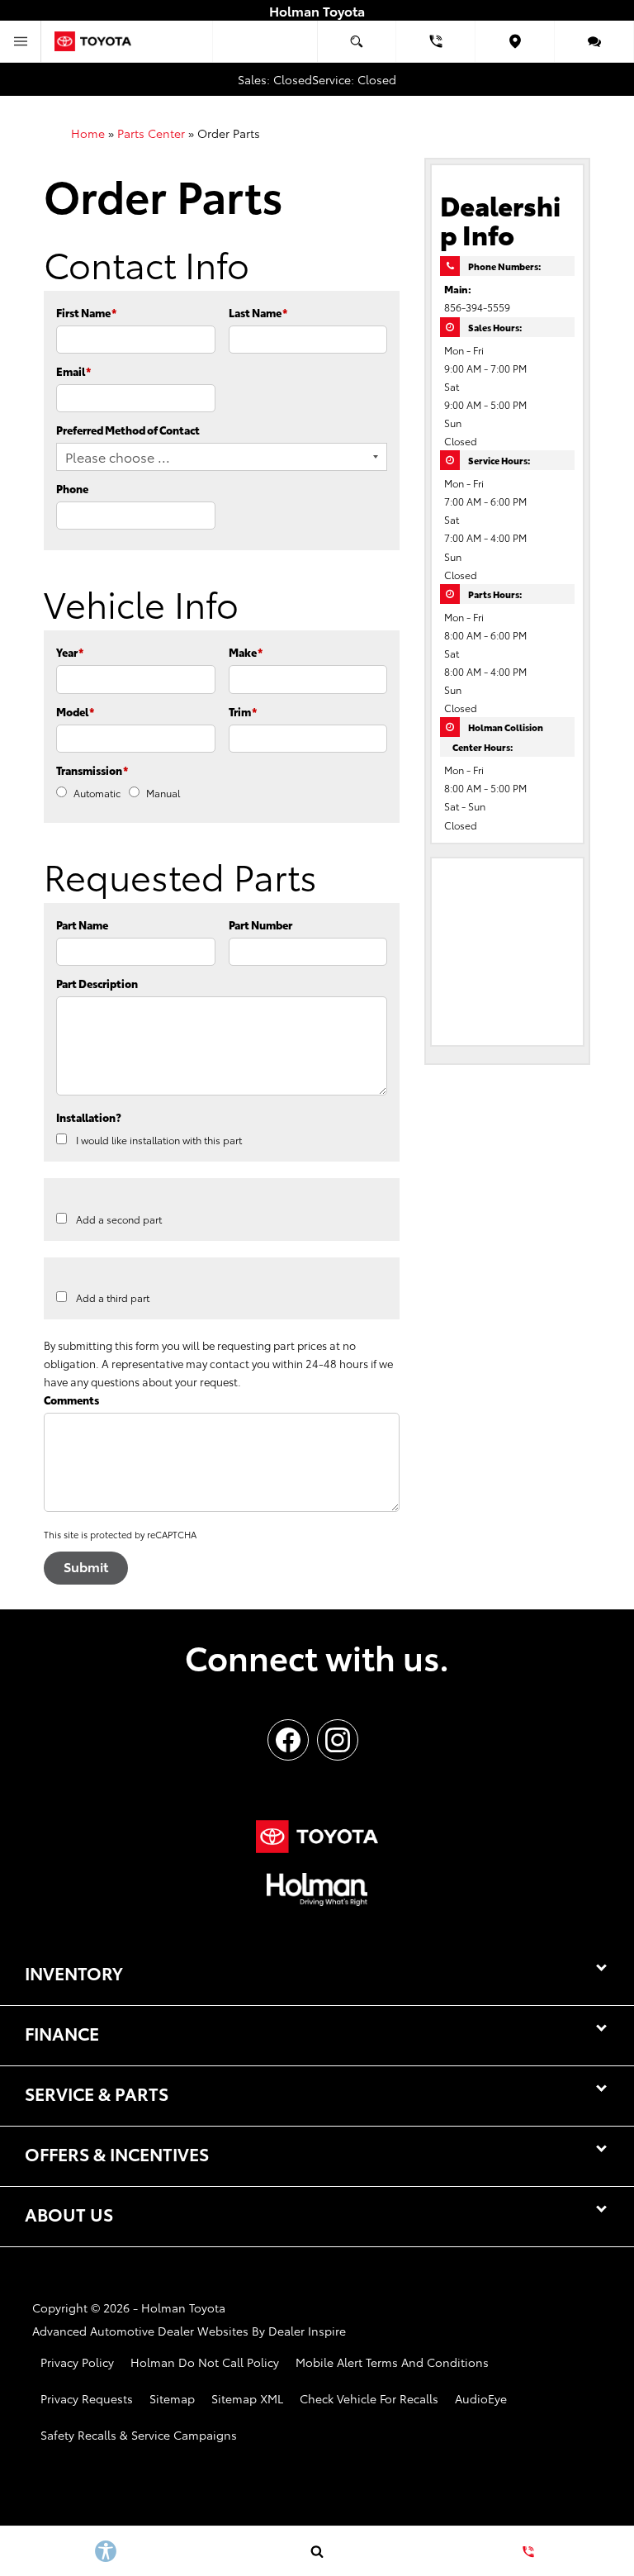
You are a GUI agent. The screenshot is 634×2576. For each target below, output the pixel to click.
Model (75, 711)
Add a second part (119, 1219)
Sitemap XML (247, 2398)
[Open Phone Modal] (436, 41)
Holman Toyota (183, 2307)
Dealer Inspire (307, 2331)
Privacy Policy (77, 2362)
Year (70, 652)
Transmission (92, 770)
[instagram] (338, 1740)
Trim (243, 711)
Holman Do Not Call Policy (205, 2362)
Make (246, 652)
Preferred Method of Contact (128, 430)
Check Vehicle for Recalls (369, 2398)
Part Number (260, 924)
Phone (72, 488)
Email (73, 371)
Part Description (97, 983)
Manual (163, 793)
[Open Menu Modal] (21, 41)
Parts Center (151, 133)
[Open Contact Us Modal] (528, 2551)
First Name (86, 312)
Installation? (89, 1117)
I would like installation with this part (159, 1140)
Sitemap (172, 2398)
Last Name (258, 312)
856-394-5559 (477, 307)
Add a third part (113, 1298)
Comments (71, 1400)
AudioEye (481, 2398)
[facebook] (288, 1740)
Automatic (97, 793)
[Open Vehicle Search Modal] (357, 41)
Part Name (82, 924)
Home (88, 133)
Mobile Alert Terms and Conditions (392, 2362)
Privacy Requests (87, 2398)
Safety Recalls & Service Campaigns (139, 2435)
